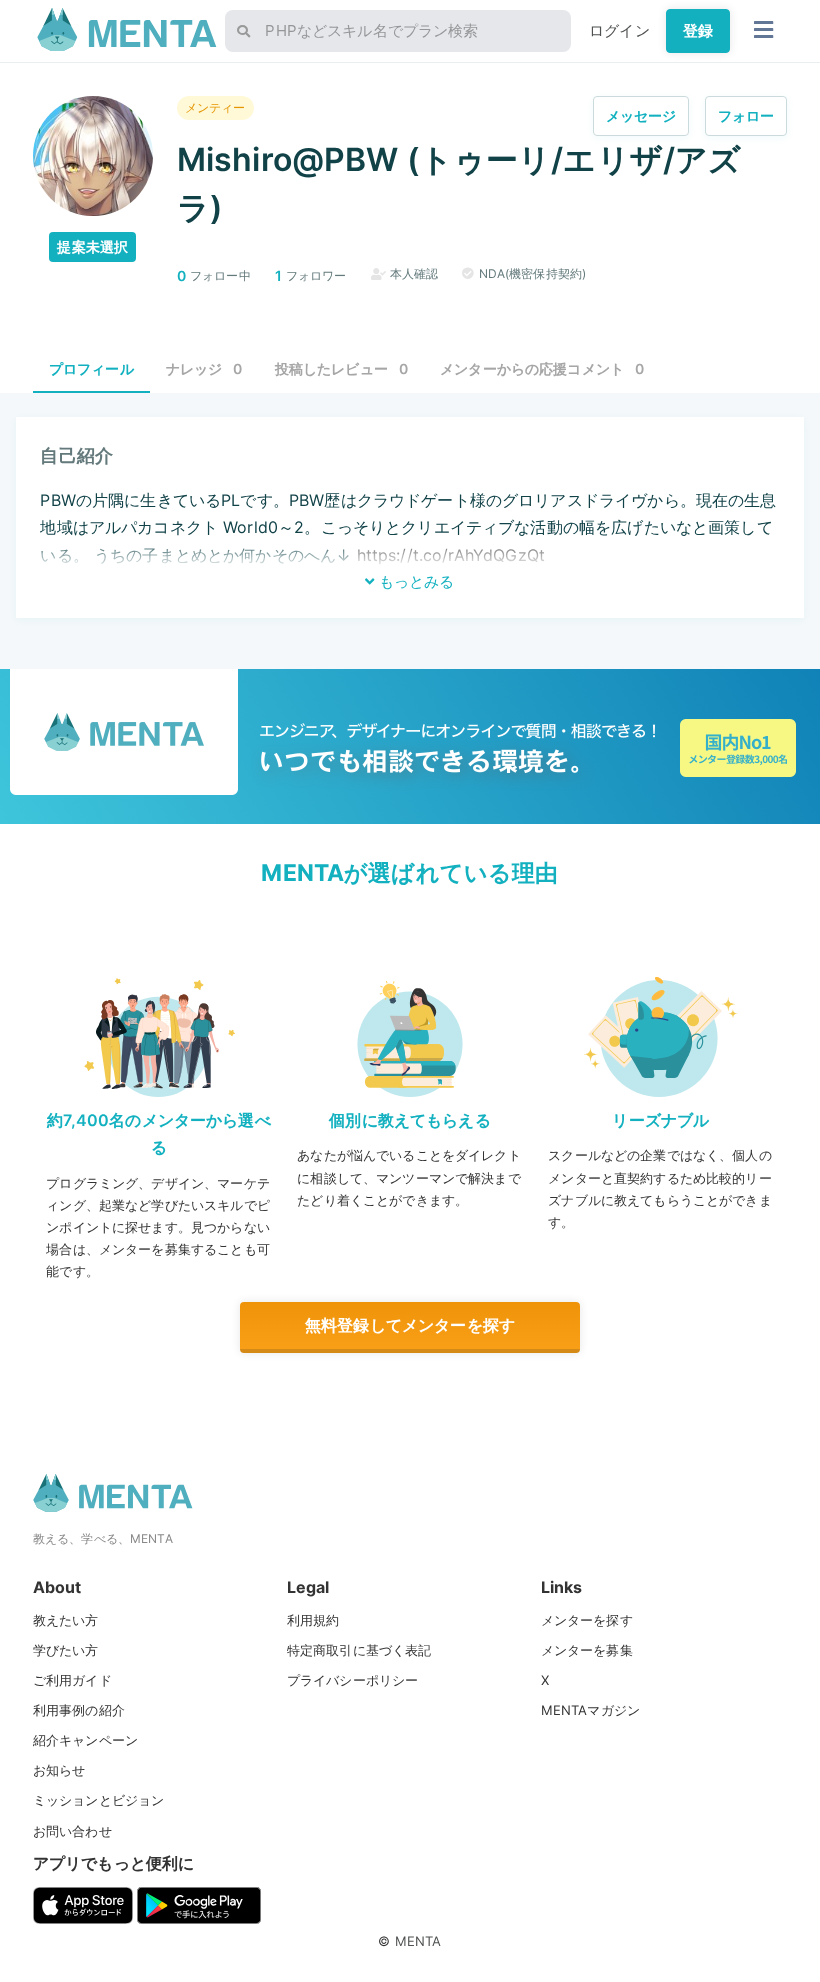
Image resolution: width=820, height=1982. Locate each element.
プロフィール (91, 368)
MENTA (418, 1941)
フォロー (746, 115)
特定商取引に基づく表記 (359, 1650)
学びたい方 (66, 1650)
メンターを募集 (587, 1650)
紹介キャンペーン (85, 1740)
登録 (698, 30)
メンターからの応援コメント (542, 368)
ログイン (619, 30)
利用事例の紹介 (79, 1710)
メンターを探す (587, 1620)
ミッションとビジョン (99, 1800)
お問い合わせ (72, 1831)
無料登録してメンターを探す (410, 1325)
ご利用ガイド (72, 1680)
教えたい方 (66, 1620)
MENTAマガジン (590, 1710)
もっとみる (414, 581)
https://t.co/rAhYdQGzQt (451, 555)
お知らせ (59, 1770)
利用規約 (313, 1620)
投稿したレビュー (342, 368)
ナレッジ (204, 368)
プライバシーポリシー (353, 1680)
